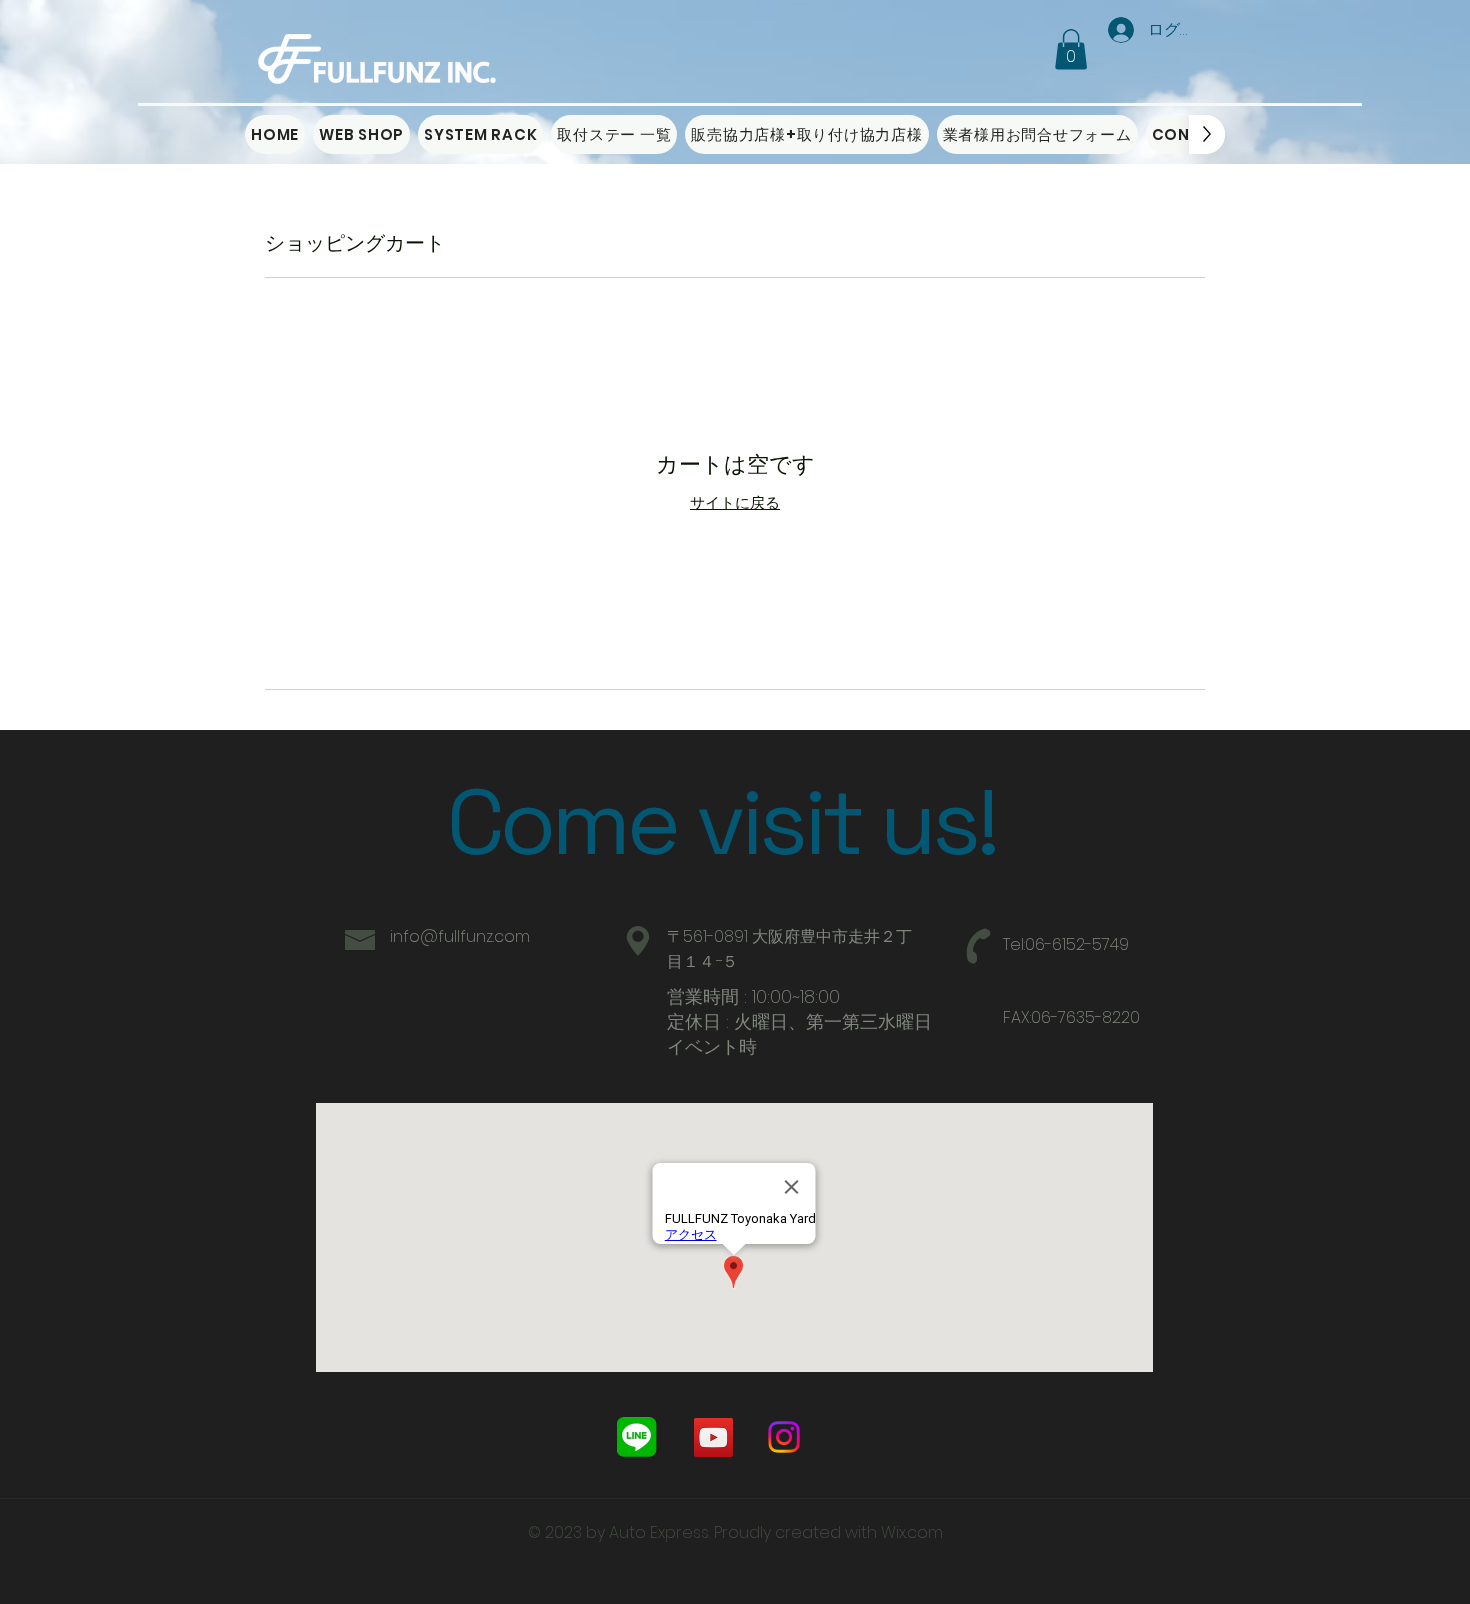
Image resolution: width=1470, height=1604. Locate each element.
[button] (1071, 49)
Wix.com (912, 1532)
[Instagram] (784, 1437)
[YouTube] (713, 1437)
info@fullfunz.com (460, 936)
